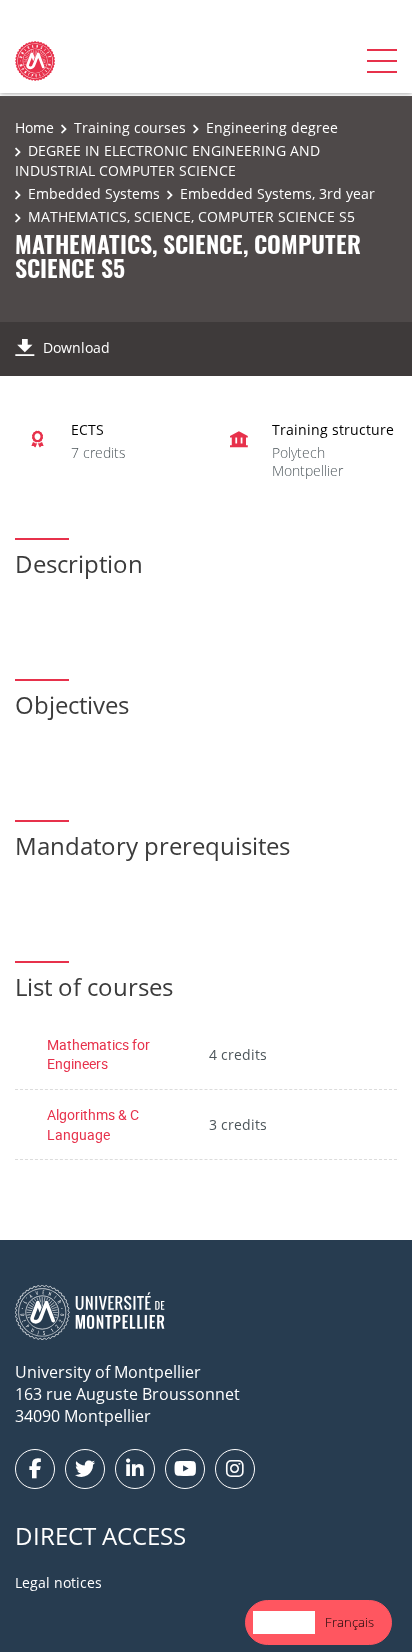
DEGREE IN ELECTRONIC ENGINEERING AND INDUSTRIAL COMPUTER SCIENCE (167, 160)
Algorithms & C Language (93, 1124)
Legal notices (58, 1582)
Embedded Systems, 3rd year (277, 193)
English (284, 1622)
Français (349, 1622)
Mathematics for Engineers (98, 1054)
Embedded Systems (94, 193)
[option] (349, 1622)
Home (34, 127)
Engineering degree (272, 127)
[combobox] (284, 1622)
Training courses (130, 127)
